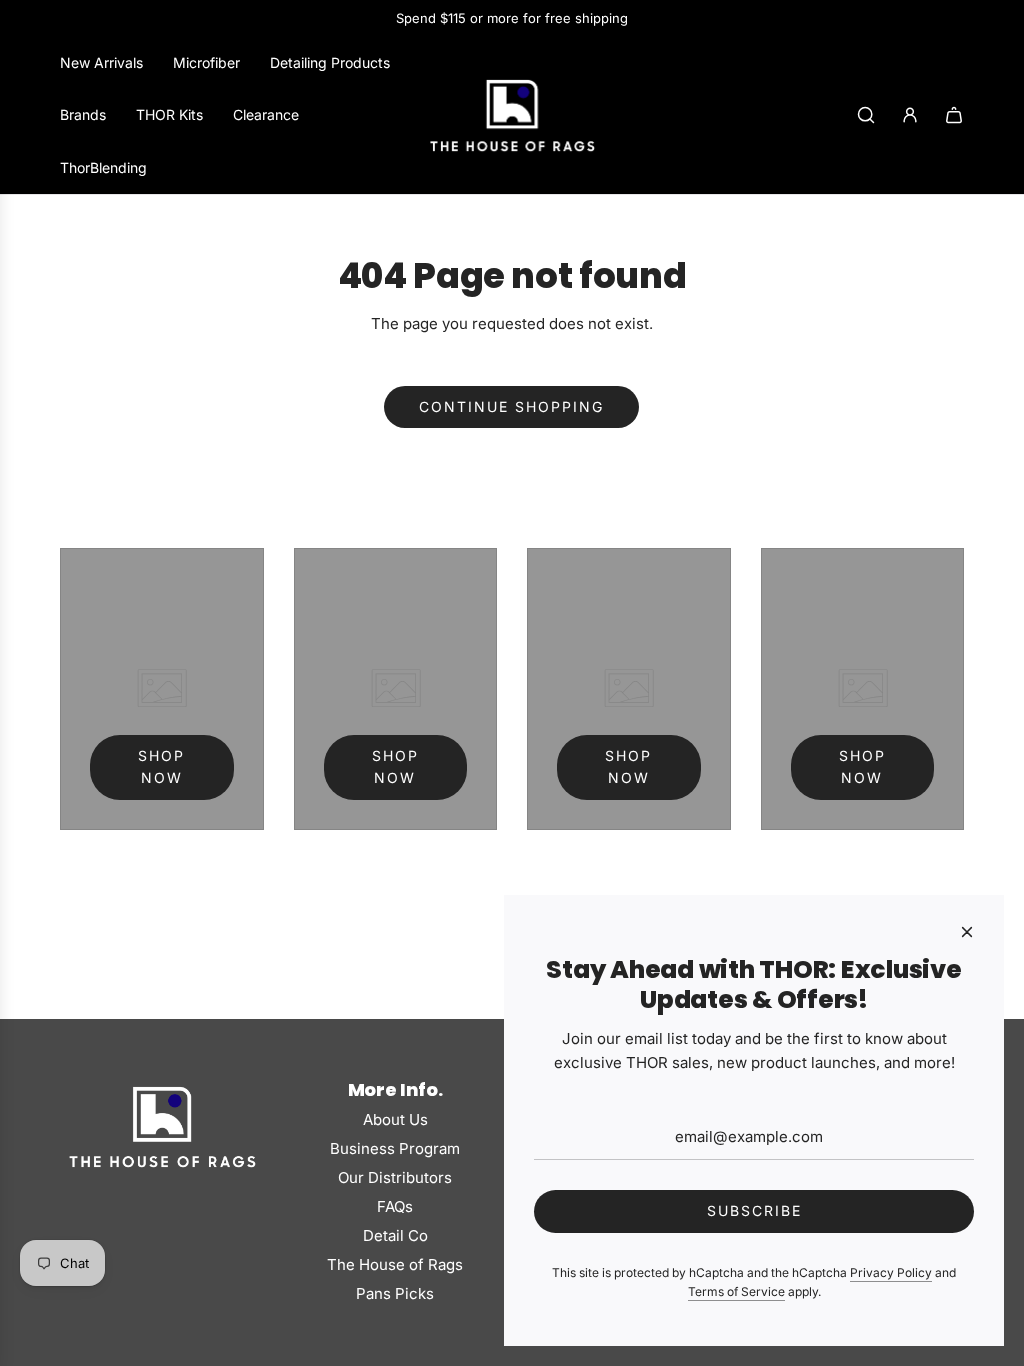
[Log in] (910, 115)
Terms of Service (736, 1291)
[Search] (866, 115)
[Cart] (954, 115)
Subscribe (754, 1210)
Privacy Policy (891, 1272)
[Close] (967, 932)
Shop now (161, 766)
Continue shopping (511, 406)
